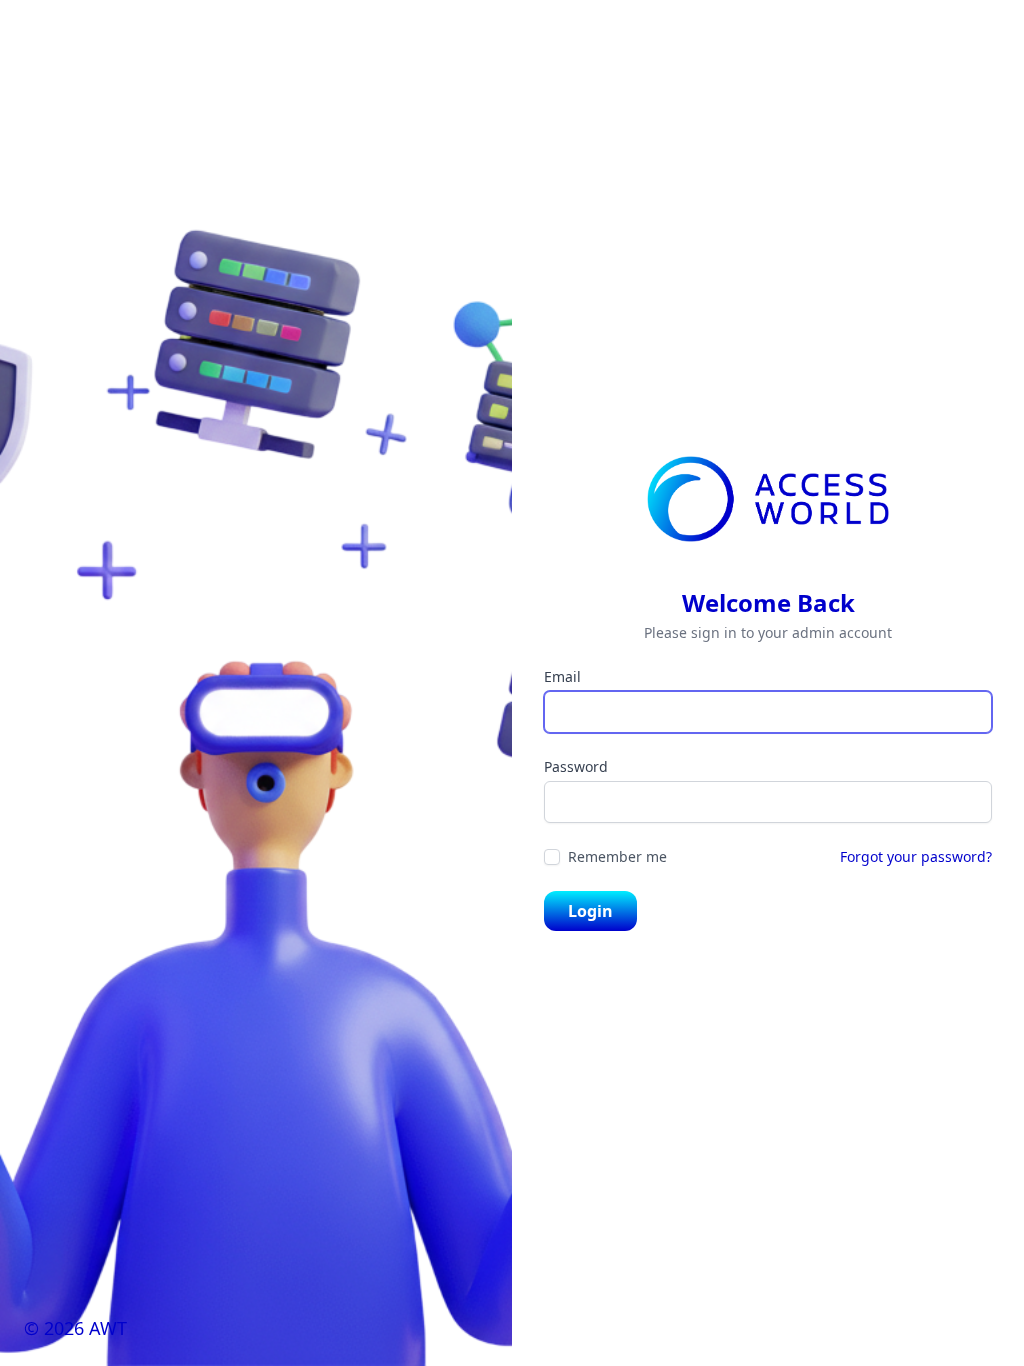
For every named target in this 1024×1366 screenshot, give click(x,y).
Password (576, 766)
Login (590, 911)
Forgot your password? (916, 856)
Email (562, 676)
